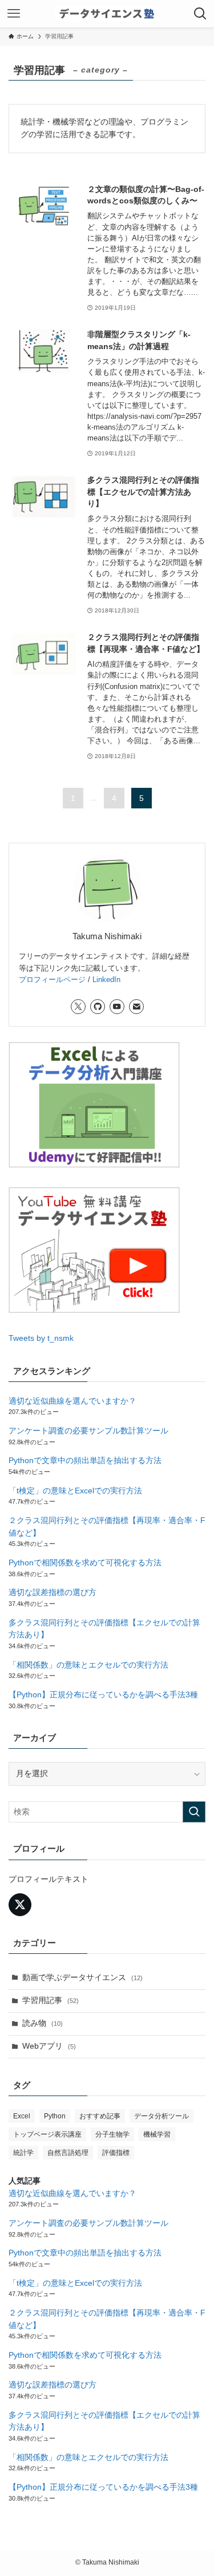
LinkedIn (106, 979)
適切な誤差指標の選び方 (53, 1593)
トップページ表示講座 (47, 2134)
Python (55, 2116)
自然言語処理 (68, 2153)
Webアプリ (49, 2046)
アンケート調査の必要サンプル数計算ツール (88, 1431)
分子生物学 (112, 2134)
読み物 (43, 2023)
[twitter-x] (78, 1007)
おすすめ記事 (100, 2116)
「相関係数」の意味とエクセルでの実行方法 (88, 1665)
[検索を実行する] (194, 1812)
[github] (98, 1007)
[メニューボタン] (14, 14)
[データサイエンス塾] (107, 14)
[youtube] (117, 1007)
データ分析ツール (161, 2116)
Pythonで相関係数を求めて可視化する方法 (85, 1563)
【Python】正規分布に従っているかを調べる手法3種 (103, 1695)
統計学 (23, 2153)
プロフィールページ (52, 979)
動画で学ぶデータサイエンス (82, 1978)
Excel (22, 2116)
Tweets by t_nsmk (41, 1338)
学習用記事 (51, 2000)
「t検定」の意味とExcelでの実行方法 (75, 1491)
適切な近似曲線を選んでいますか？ (72, 1401)
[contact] (136, 1007)
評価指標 (116, 2153)
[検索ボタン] (200, 14)
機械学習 (157, 2134)
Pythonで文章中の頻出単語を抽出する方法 (85, 1461)
